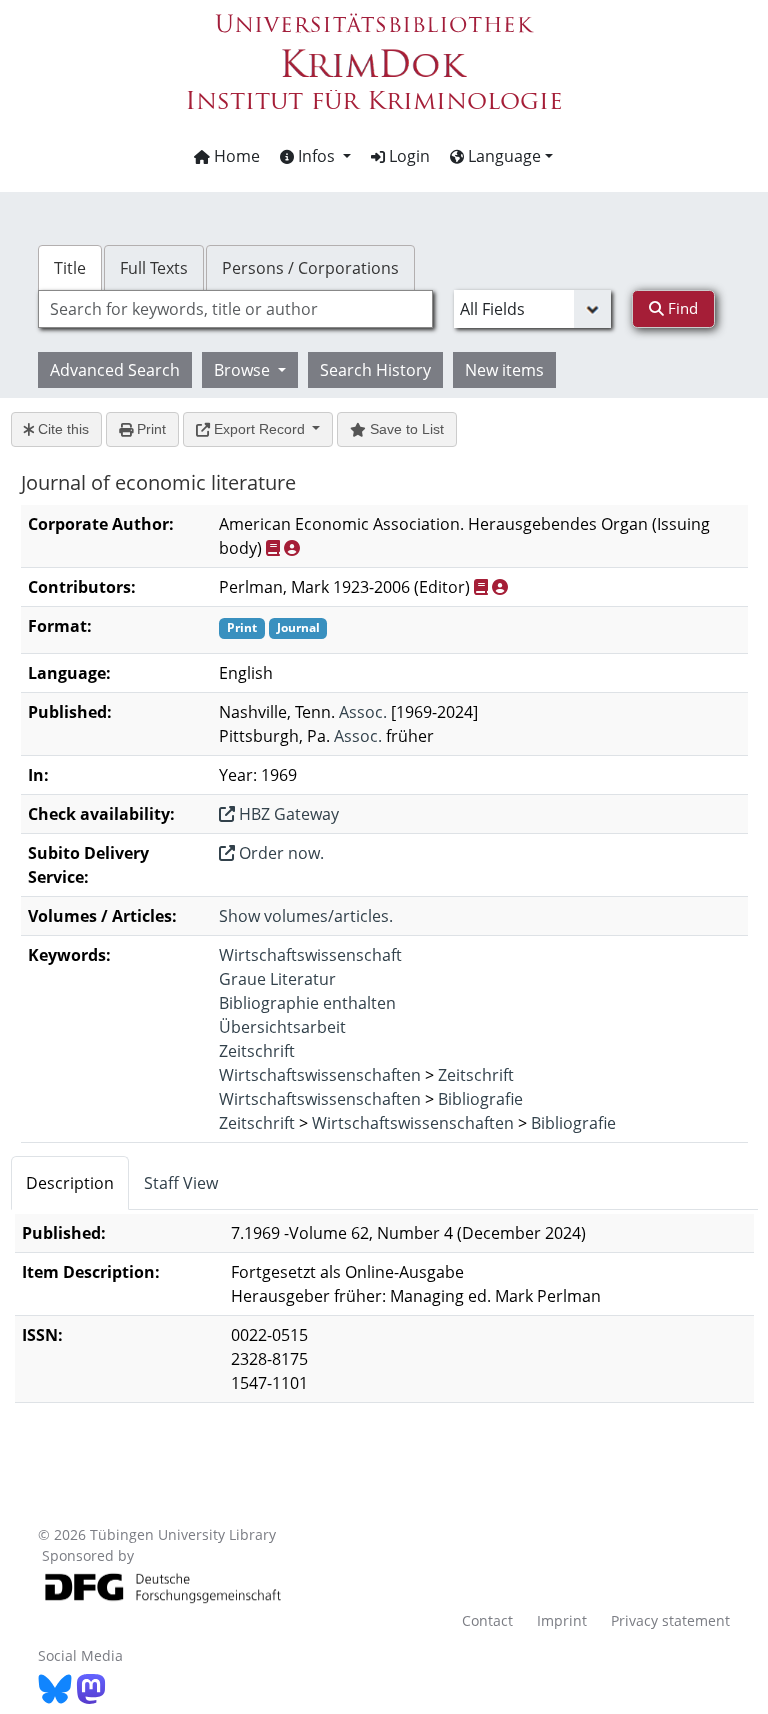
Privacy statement (670, 1620)
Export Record (259, 429)
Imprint (562, 1620)
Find (681, 308)
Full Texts (154, 268)
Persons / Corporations (310, 268)
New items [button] (504, 370)
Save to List (405, 429)
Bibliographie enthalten (307, 1003)
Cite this (61, 429)
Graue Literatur (277, 979)
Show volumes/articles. (306, 916)
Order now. (279, 853)
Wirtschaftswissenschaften (320, 1075)
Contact (487, 1620)
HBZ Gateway (287, 814)
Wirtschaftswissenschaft (310, 955)
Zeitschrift (257, 1051)
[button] (315, 156)
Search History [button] (375, 370)
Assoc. (363, 712)
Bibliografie (480, 1099)
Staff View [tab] (181, 1183)
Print (149, 429)
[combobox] (235, 309)
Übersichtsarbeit (282, 1027)
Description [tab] (70, 1183)
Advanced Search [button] (115, 370)
